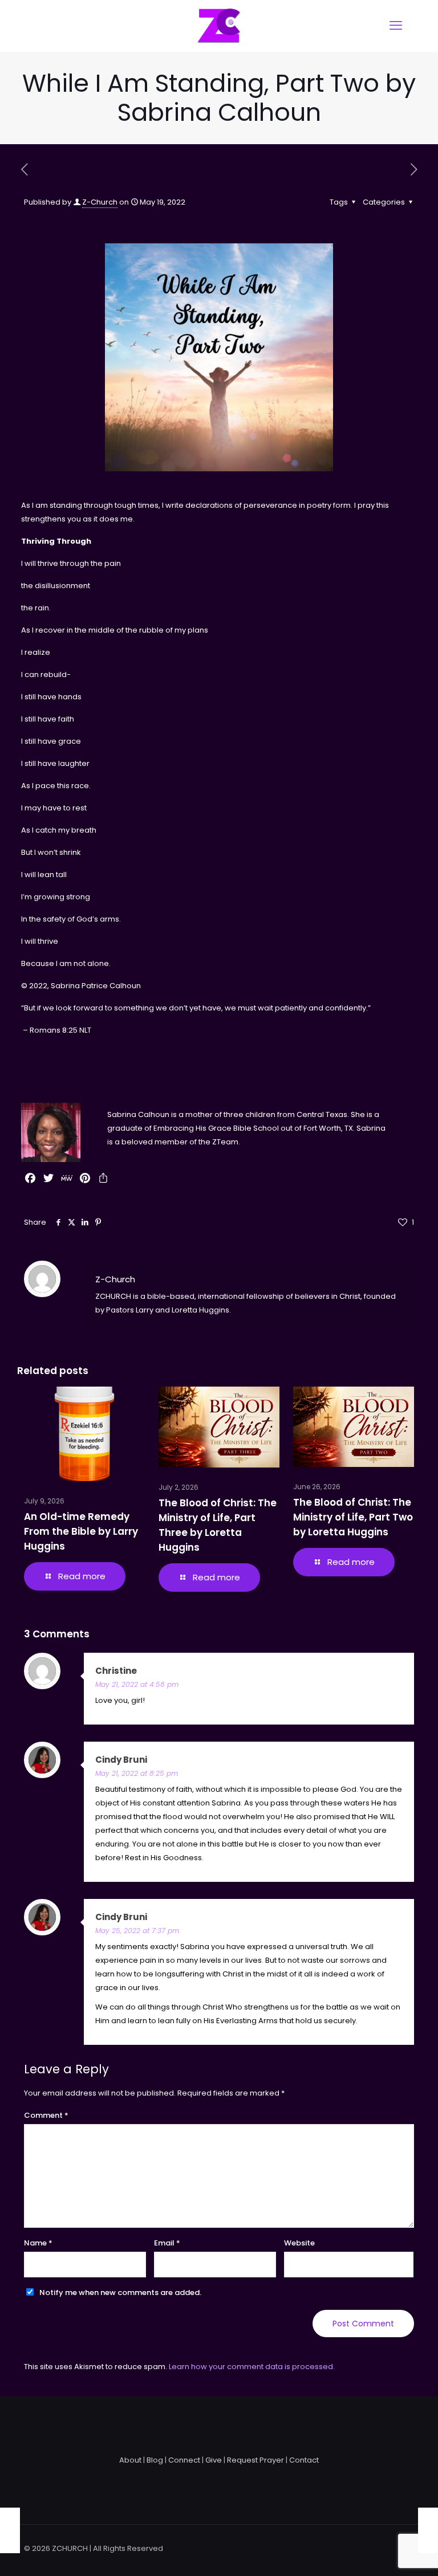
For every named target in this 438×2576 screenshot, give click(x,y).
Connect (184, 2460)
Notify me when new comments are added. (120, 2292)
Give (214, 2460)
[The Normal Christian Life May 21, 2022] (428, 2530)
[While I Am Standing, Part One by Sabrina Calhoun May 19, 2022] (10, 2530)
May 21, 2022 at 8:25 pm (137, 1773)
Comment (46, 2115)
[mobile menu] (396, 26)
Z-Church (100, 202)
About (130, 2460)
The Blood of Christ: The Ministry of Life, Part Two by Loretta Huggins (353, 1517)
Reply (391, 1671)
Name (38, 2243)
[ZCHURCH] (219, 26)
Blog (155, 2460)
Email (167, 2243)
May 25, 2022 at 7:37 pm (137, 1931)
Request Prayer (255, 2460)
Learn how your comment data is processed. (252, 2367)
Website (299, 2243)
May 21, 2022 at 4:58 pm (137, 1684)
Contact (304, 2460)
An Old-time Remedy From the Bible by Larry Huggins (81, 1531)
